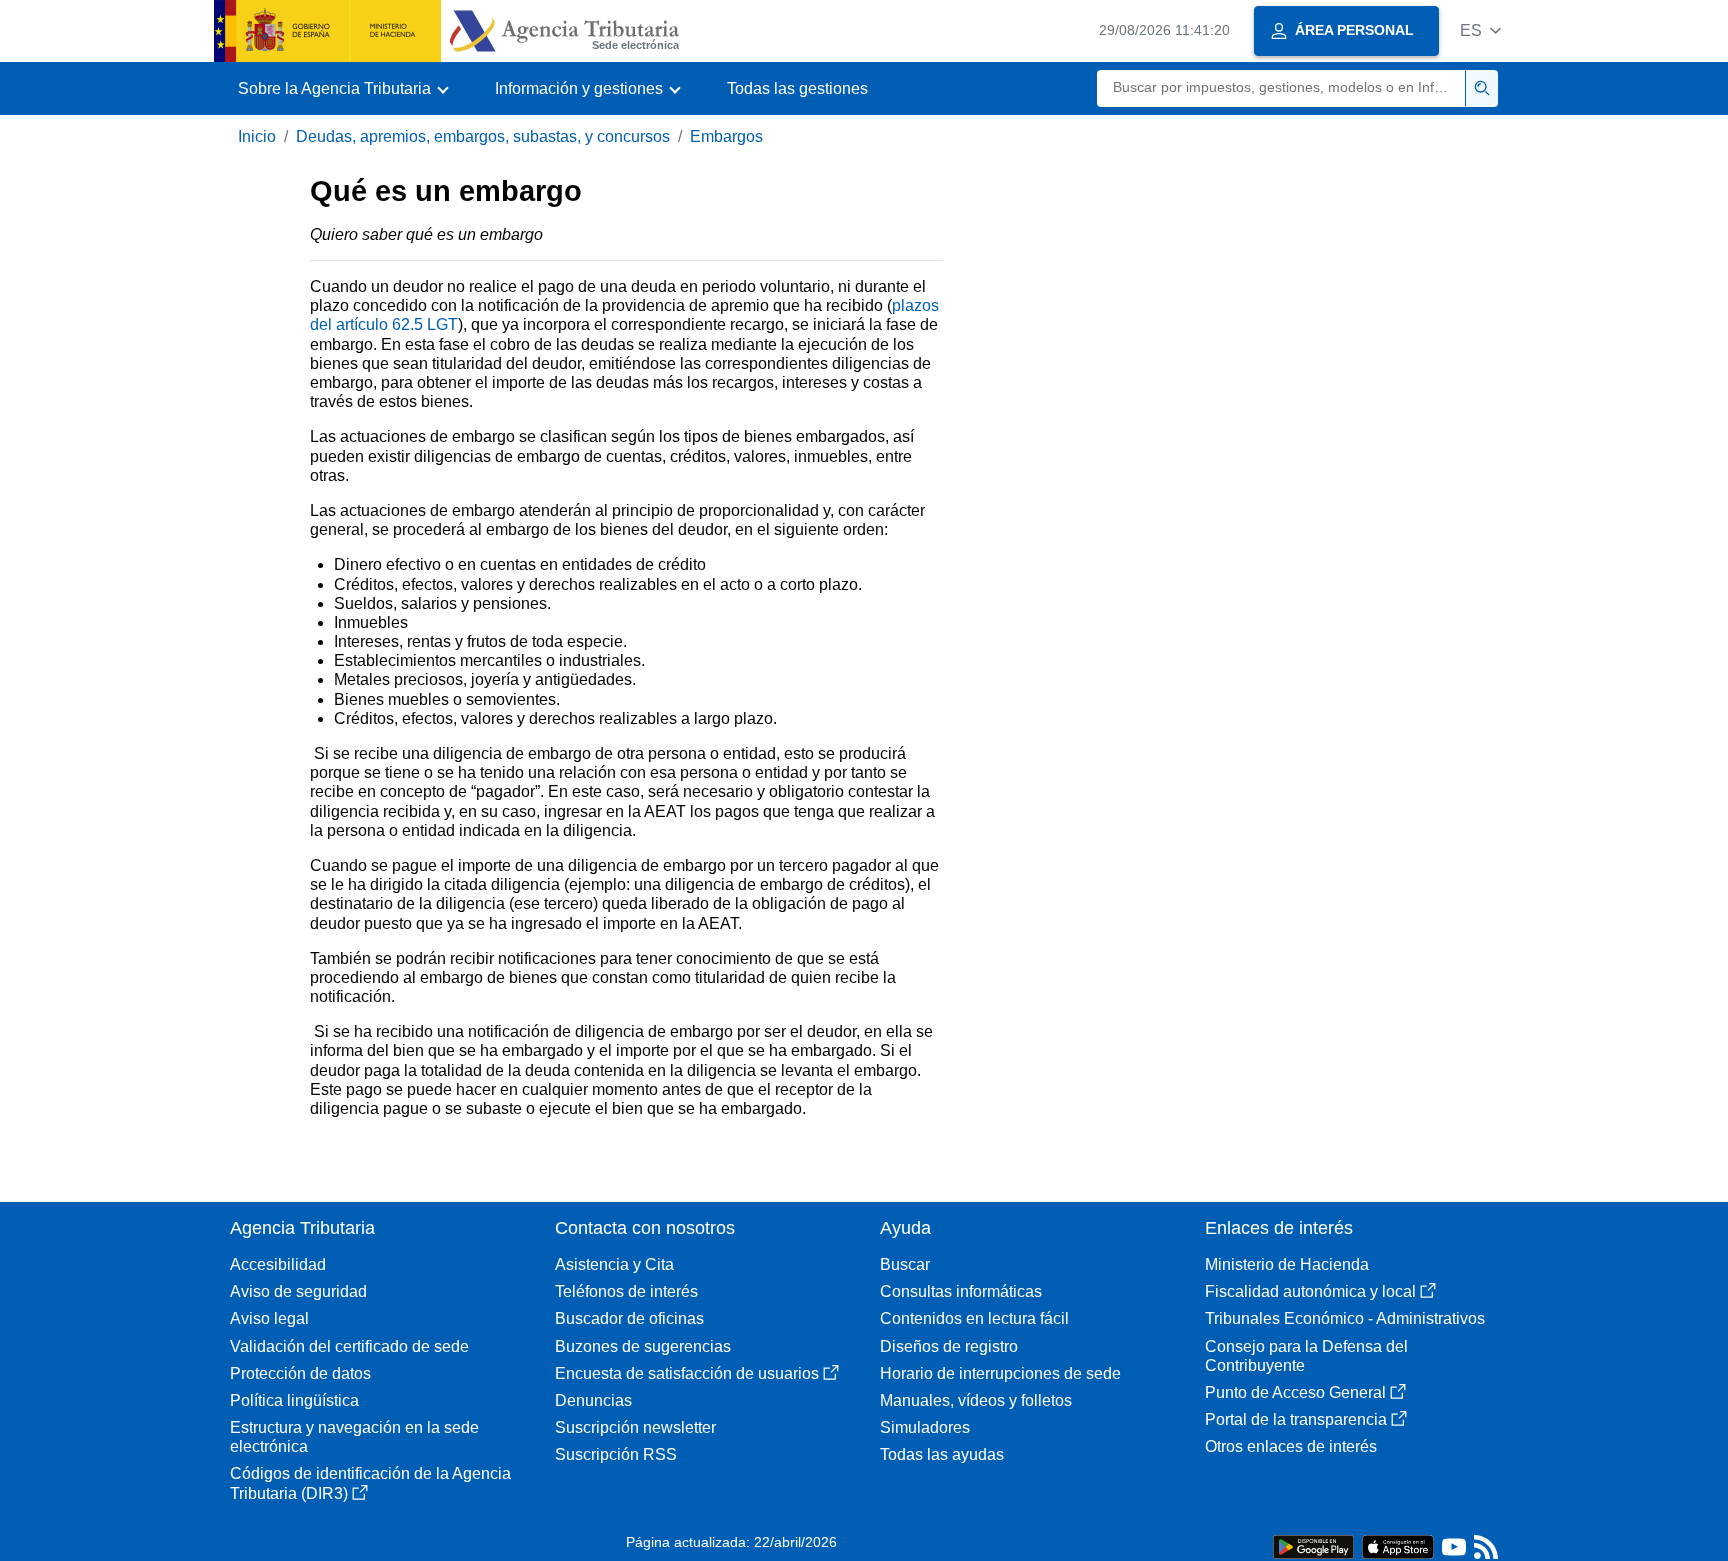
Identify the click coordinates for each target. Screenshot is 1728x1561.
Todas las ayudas (942, 1454)
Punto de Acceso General (1295, 1392)
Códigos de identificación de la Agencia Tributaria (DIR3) (370, 1483)
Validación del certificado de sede (349, 1346)
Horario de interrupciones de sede (1000, 1373)
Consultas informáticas (961, 1291)
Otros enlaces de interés (1291, 1446)
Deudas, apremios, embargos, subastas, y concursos (483, 136)
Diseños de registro (949, 1346)
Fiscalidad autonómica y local (1310, 1291)
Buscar (905, 1264)
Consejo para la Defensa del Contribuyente (1306, 1356)
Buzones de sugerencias (643, 1346)
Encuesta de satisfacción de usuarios (687, 1373)
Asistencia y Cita (614, 1264)
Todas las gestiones (797, 88)
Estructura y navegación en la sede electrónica (354, 1437)
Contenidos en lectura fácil (974, 1318)
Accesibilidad (278, 1264)
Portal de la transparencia (1296, 1419)
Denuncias (593, 1400)
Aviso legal (269, 1318)
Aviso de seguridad (298, 1291)
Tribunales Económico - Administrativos (1345, 1318)
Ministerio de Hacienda (1287, 1264)
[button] (1480, 30)
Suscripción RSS (616, 1454)
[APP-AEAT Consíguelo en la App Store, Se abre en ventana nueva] (1398, 1545)
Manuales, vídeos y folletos (976, 1400)
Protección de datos (300, 1373)
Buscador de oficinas (629, 1318)
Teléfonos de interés (626, 1291)
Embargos (726, 136)
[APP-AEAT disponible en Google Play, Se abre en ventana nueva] (1313, 1545)
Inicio (257, 136)
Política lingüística (294, 1400)
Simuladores (925, 1427)
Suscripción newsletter (635, 1427)
